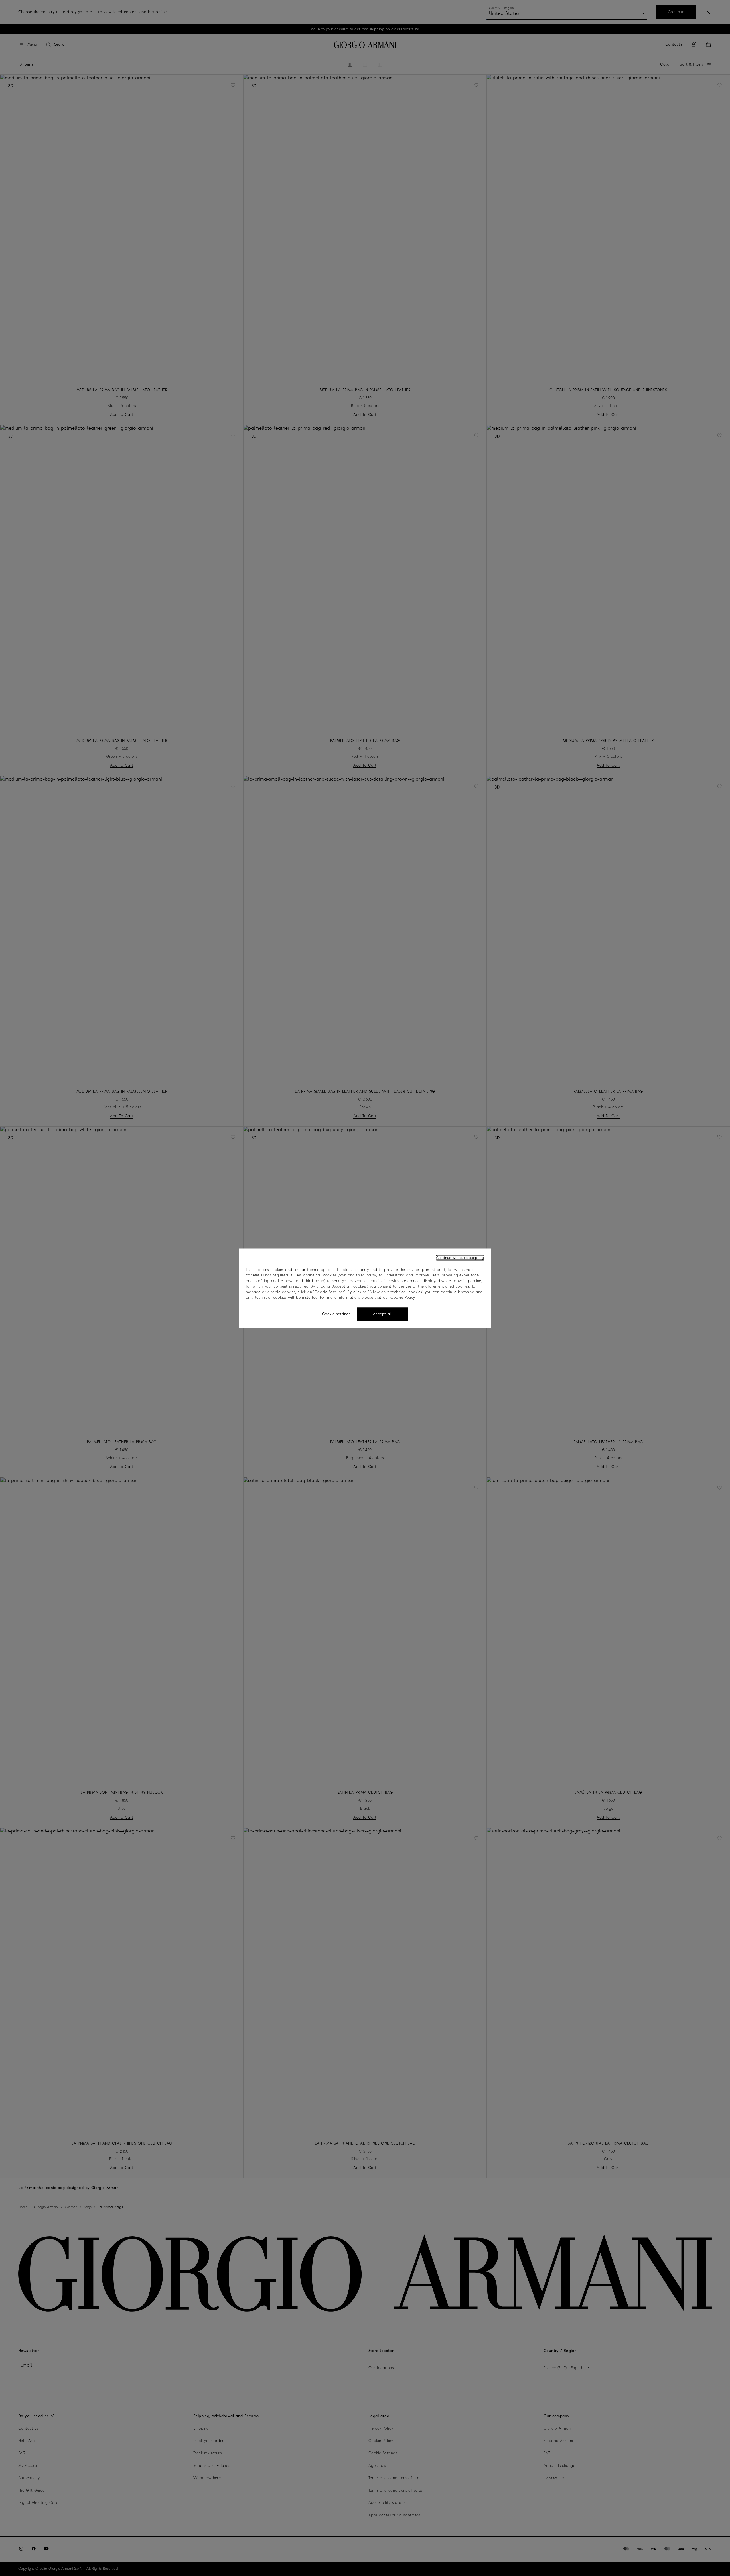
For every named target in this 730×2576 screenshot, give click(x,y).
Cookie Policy (402, 1298)
